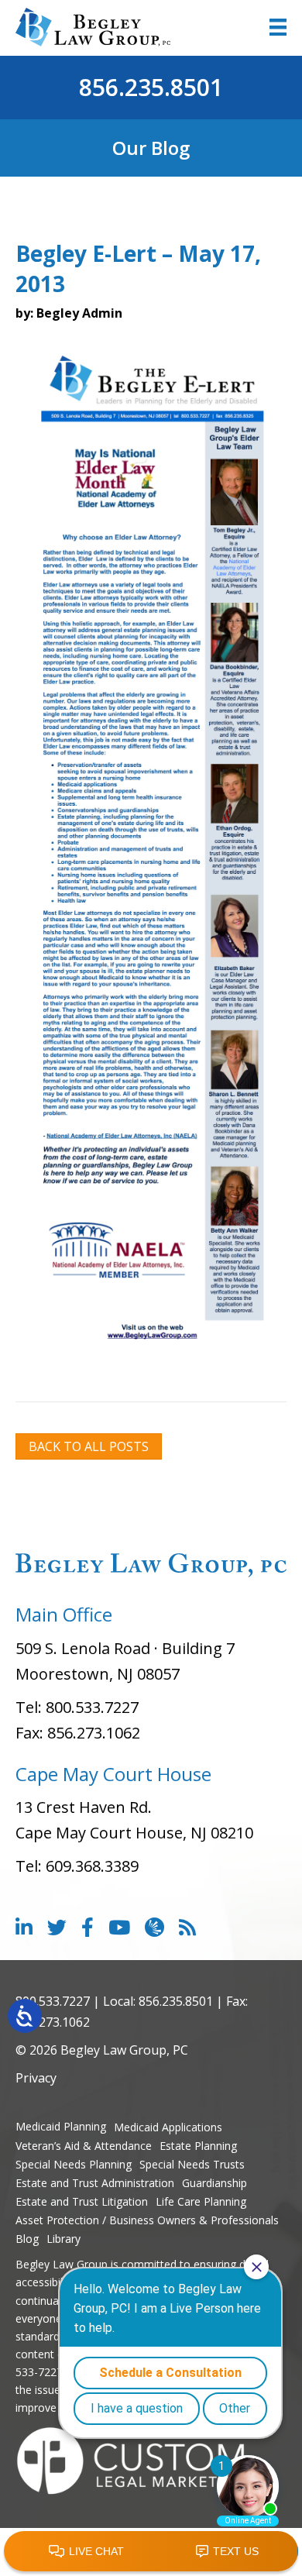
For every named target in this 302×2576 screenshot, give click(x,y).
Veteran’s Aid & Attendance (84, 2146)
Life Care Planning (201, 2201)
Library (63, 2239)
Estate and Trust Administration (95, 2183)
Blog (27, 2239)
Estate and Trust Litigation (82, 2201)
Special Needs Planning (74, 2164)
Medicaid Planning (61, 2126)
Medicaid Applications (168, 2127)
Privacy (36, 2078)
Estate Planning (198, 2146)
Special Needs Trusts (192, 2164)
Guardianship (214, 2183)
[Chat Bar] (151, 2552)
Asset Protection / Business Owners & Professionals (147, 2220)
